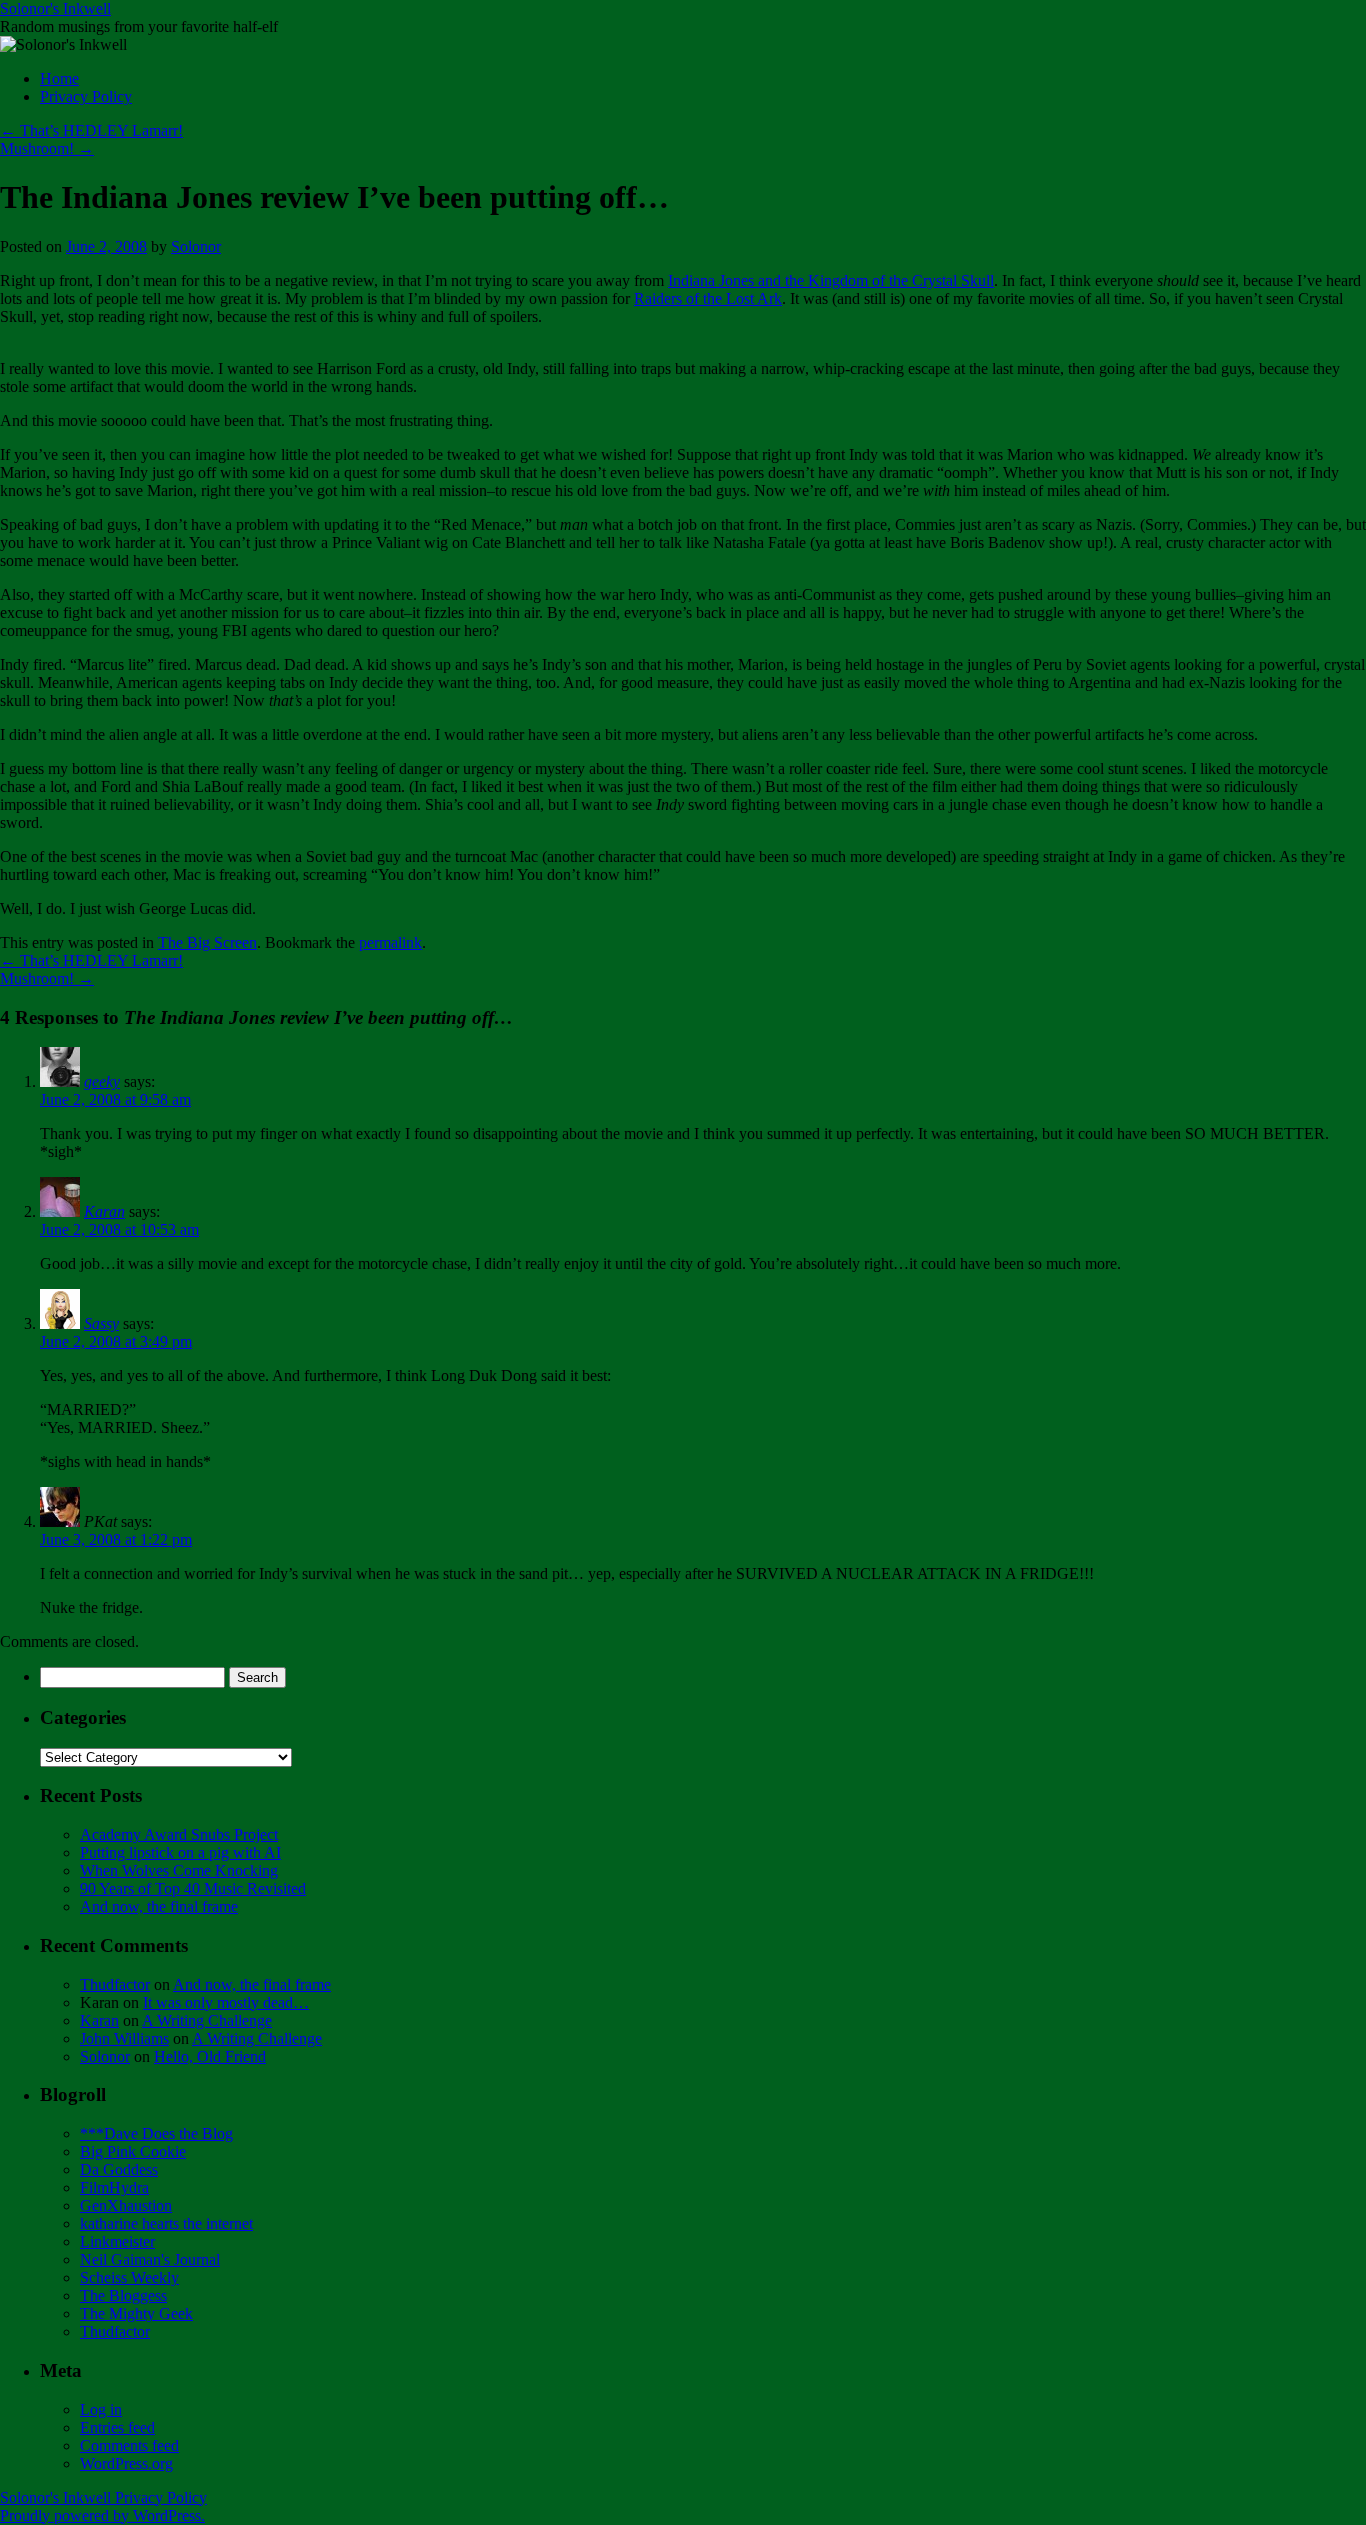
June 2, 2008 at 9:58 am (115, 1099)
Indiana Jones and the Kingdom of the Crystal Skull (831, 280)
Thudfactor (115, 1984)
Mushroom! (47, 148)
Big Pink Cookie (133, 2151)
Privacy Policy (86, 96)
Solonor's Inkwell (55, 8)
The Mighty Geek (136, 2313)
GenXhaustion (126, 2205)
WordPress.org (126, 2463)
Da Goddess (119, 2169)
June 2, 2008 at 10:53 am (119, 1229)
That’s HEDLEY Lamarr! (91, 130)
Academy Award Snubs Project (179, 1834)
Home (59, 78)
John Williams (124, 2038)
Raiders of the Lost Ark (708, 298)
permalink (390, 942)
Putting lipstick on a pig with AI (180, 1852)
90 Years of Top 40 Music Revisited (193, 1888)
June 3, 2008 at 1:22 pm (116, 1539)
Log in (101, 2409)
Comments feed (129, 2445)
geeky (102, 1081)
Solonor (196, 246)
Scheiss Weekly (129, 2277)
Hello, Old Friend (210, 2056)
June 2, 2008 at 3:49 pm (116, 1341)
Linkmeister (117, 2241)
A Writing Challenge (207, 2020)
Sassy (101, 1323)
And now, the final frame (159, 1906)
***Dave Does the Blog (156, 2133)
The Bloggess (123, 2295)
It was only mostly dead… (226, 2002)
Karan (104, 1211)
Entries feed (117, 2427)
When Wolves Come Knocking (179, 1870)
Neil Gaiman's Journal (150, 2259)
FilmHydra (114, 2187)
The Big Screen (207, 942)
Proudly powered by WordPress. (102, 2515)
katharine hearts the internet (166, 2223)
